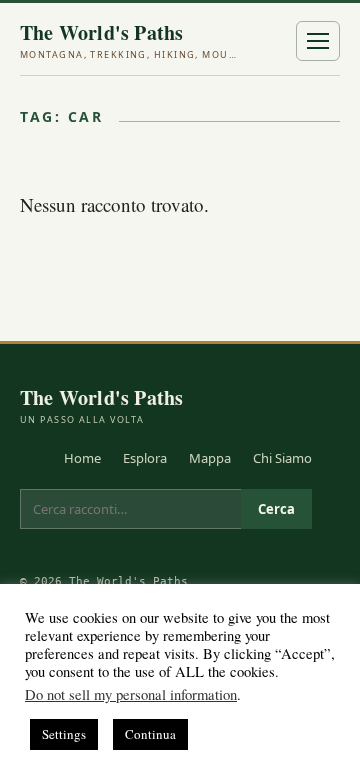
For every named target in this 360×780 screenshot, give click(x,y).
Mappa (210, 458)
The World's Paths (130, 41)
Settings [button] (64, 734)
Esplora (145, 458)
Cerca (276, 509)
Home (82, 458)
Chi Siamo (282, 458)
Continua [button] (150, 734)
